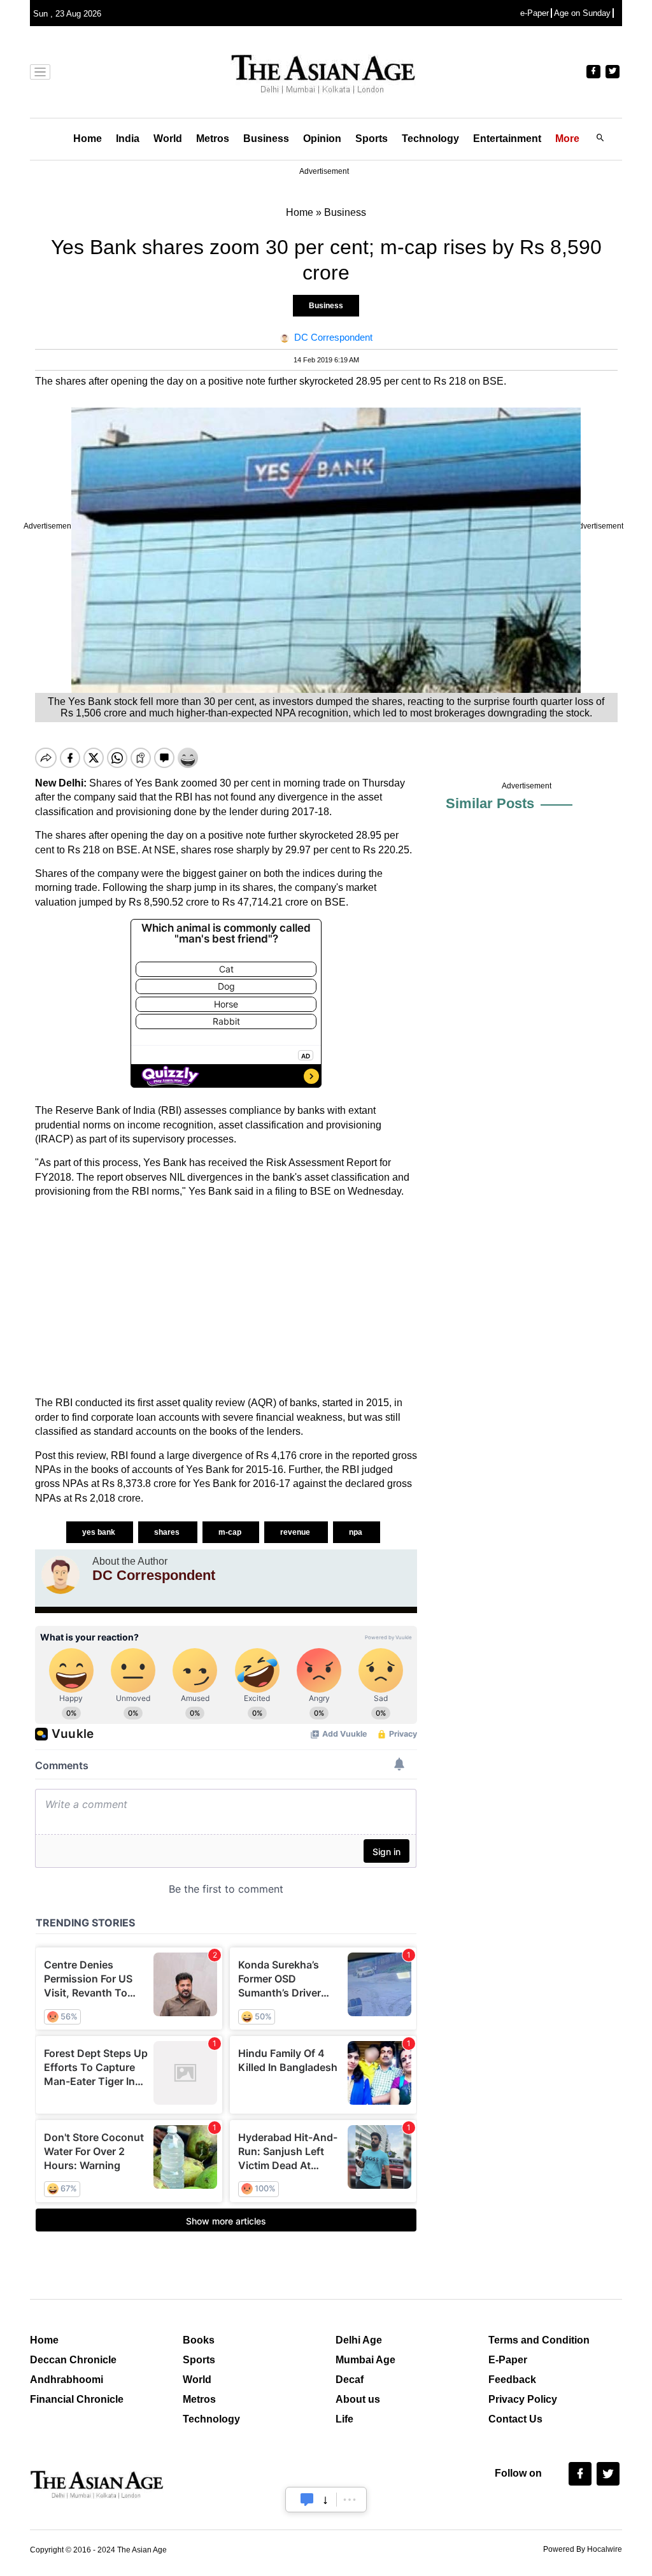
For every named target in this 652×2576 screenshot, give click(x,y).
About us (358, 2399)
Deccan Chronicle (73, 2360)
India (128, 139)
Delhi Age (359, 2340)
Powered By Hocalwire (583, 2549)
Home (88, 139)
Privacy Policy (523, 2399)
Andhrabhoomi (67, 2380)
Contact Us (515, 2419)
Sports (372, 139)
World (168, 139)
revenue (296, 1532)
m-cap (231, 1532)
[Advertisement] (226, 1297)
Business (266, 139)
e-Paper (535, 13)
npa (357, 1532)
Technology (430, 139)
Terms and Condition (539, 2340)
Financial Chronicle (77, 2399)
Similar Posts (490, 803)
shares (168, 1532)
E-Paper (508, 2360)
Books (199, 2340)
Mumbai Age (365, 2360)
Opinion (322, 139)
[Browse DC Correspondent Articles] (60, 1575)
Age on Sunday (582, 13)
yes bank (100, 1532)
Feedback (512, 2380)
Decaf (350, 2380)
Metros (213, 139)
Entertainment (507, 139)
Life (344, 2419)
